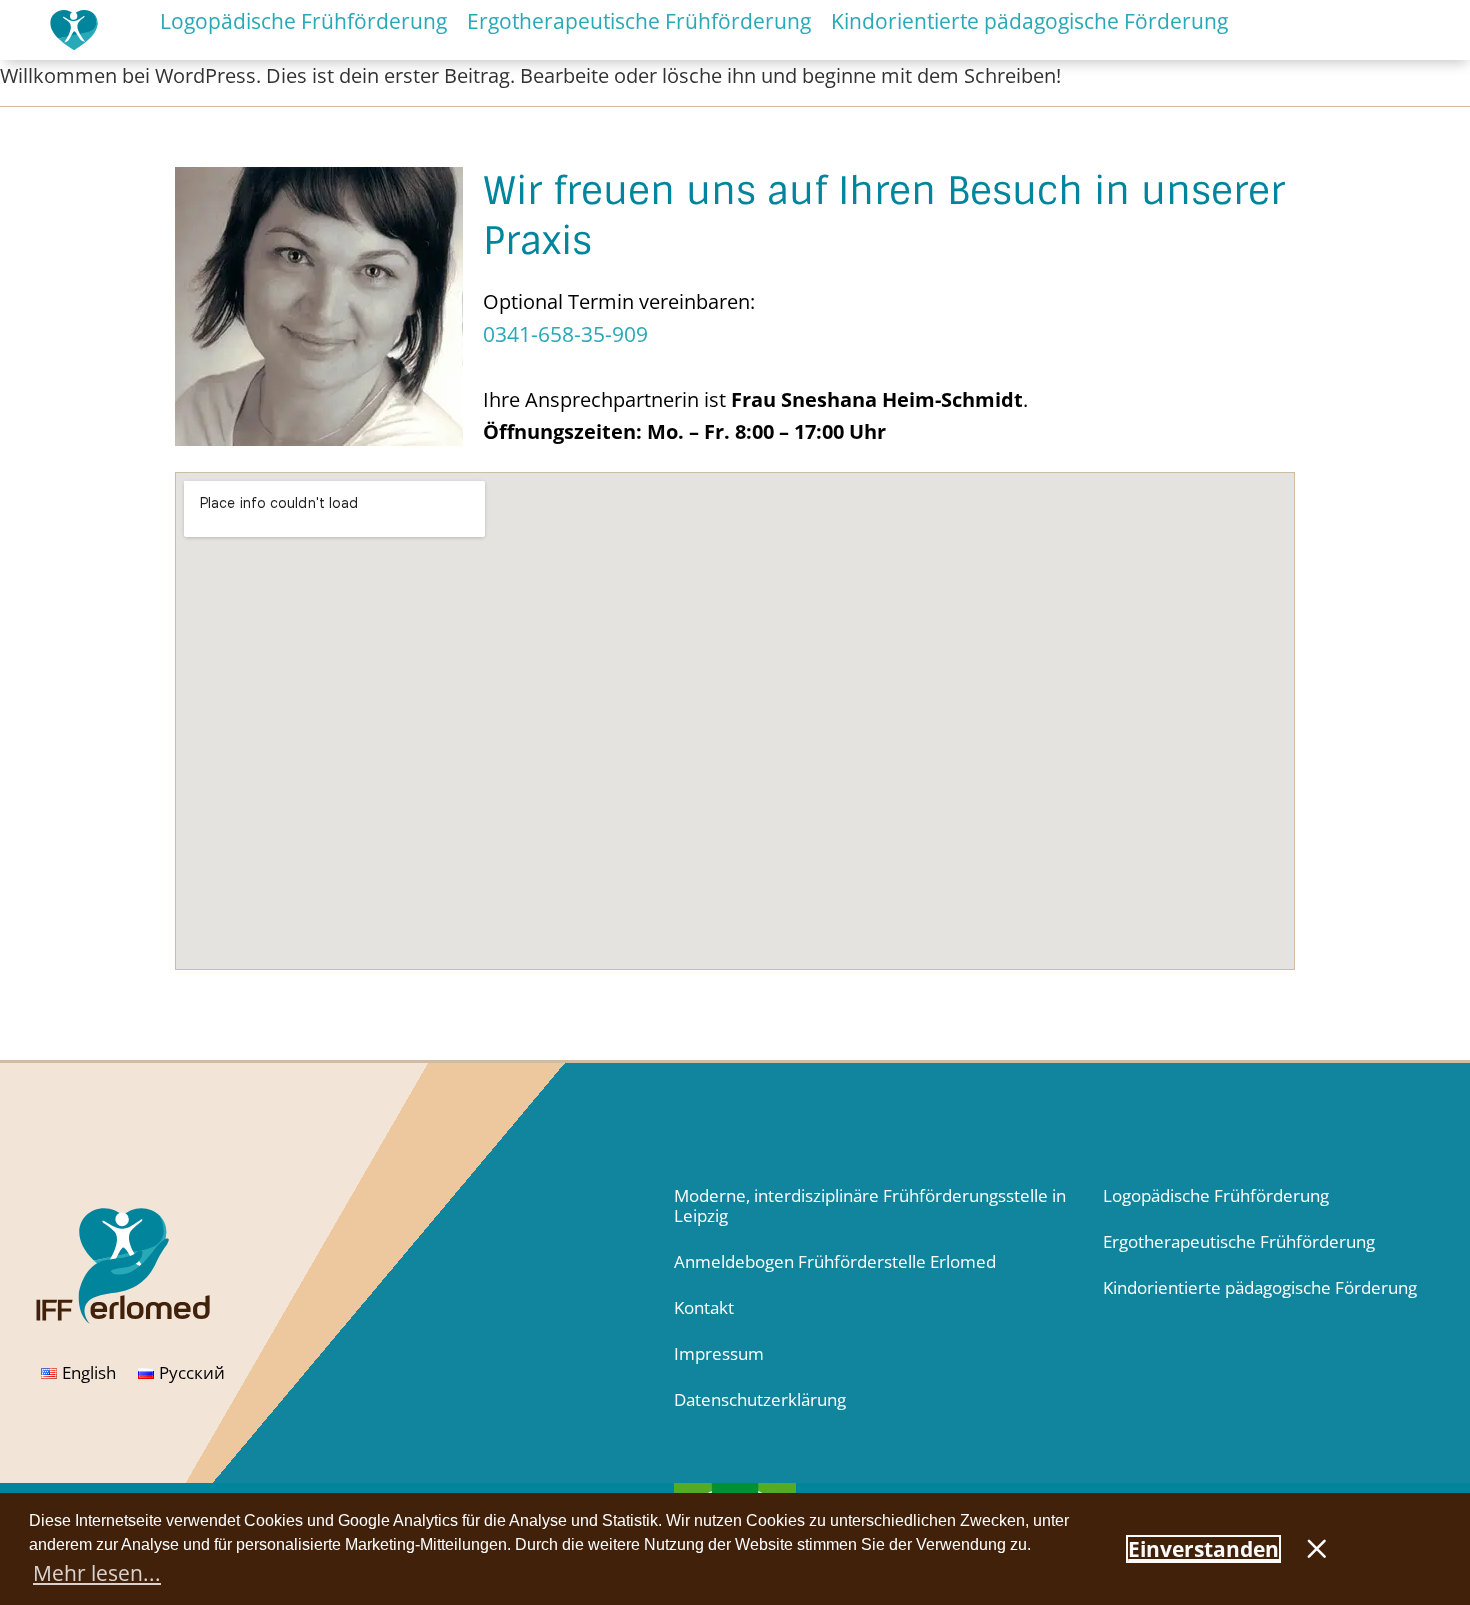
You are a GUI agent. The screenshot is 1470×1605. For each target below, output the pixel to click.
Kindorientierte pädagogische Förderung (1260, 1287)
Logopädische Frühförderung (1216, 1195)
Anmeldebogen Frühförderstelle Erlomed (835, 1261)
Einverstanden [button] (1203, 1549)
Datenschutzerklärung (760, 1399)
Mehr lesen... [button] (97, 1573)
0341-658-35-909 (565, 334)
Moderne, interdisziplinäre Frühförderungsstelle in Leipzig (870, 1205)
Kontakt (704, 1307)
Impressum (719, 1353)
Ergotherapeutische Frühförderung (1239, 1241)
